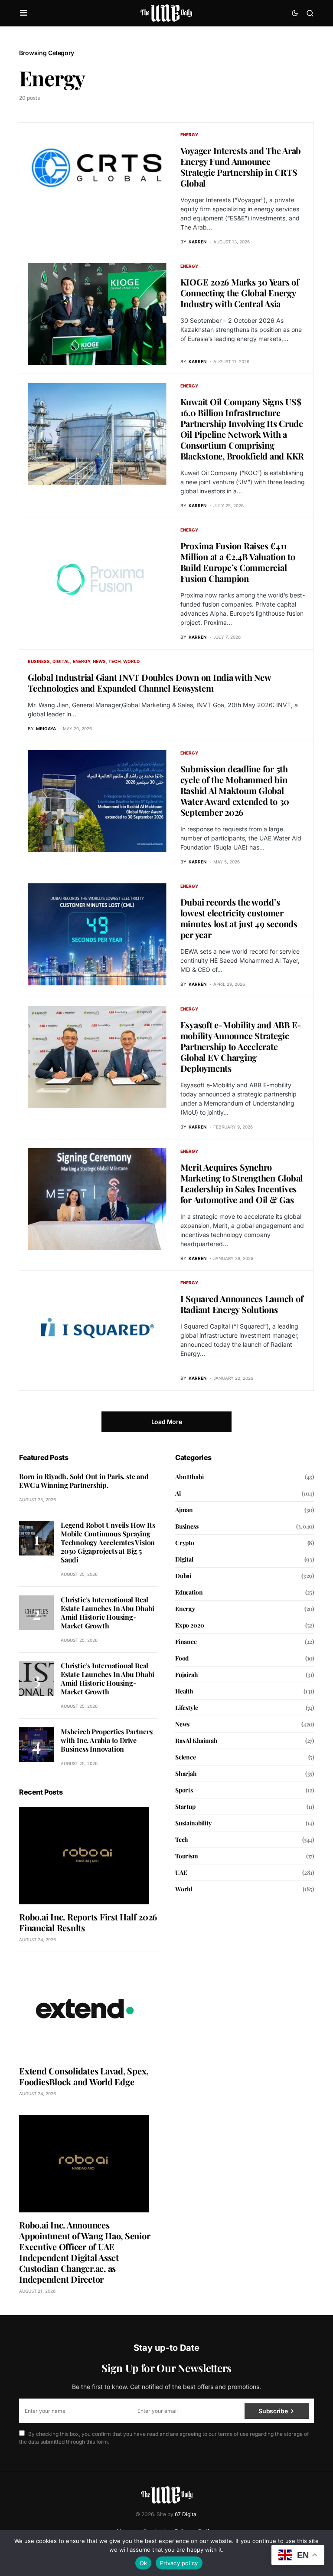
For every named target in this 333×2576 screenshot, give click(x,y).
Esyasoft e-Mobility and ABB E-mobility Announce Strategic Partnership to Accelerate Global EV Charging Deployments (241, 1046)
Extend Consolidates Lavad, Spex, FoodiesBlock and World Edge (84, 2076)
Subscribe (273, 2411)
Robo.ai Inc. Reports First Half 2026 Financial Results (88, 1922)
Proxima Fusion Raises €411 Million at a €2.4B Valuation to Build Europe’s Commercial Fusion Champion (238, 562)
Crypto (185, 1543)
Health (184, 1691)
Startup (185, 1806)
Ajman (184, 1510)
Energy (189, 135)
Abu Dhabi (189, 1477)
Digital (61, 661)
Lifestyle (186, 1708)
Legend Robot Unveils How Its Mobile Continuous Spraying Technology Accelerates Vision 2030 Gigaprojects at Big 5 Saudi (108, 1542)
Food (182, 1658)
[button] (24, 13)
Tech (114, 661)
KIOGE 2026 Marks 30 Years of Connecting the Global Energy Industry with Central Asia (240, 293)
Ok (144, 2563)
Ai (178, 1493)
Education (189, 1592)
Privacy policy (179, 2563)
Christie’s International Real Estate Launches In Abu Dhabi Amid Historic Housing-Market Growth (107, 1613)
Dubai (183, 1576)
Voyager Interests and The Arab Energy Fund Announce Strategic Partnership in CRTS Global (241, 167)
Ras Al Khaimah (196, 1741)
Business (39, 661)
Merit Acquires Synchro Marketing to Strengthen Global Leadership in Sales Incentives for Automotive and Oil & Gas (242, 1183)
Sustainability (193, 1823)
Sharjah (186, 1774)
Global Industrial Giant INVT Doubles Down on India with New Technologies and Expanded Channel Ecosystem (149, 683)
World (131, 661)
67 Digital (186, 2514)
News (99, 661)
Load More (167, 1422)
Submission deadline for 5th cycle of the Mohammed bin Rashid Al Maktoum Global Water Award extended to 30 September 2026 (235, 790)
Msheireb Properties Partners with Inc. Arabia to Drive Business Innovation (106, 1740)
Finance (186, 1642)
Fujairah (187, 1675)
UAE (181, 1872)
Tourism (187, 1856)
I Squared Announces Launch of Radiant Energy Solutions (242, 1304)
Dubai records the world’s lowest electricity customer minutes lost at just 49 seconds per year (239, 918)
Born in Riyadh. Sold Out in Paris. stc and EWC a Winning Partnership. (84, 1481)
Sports (184, 1790)
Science (186, 1757)
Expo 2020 (189, 1625)
